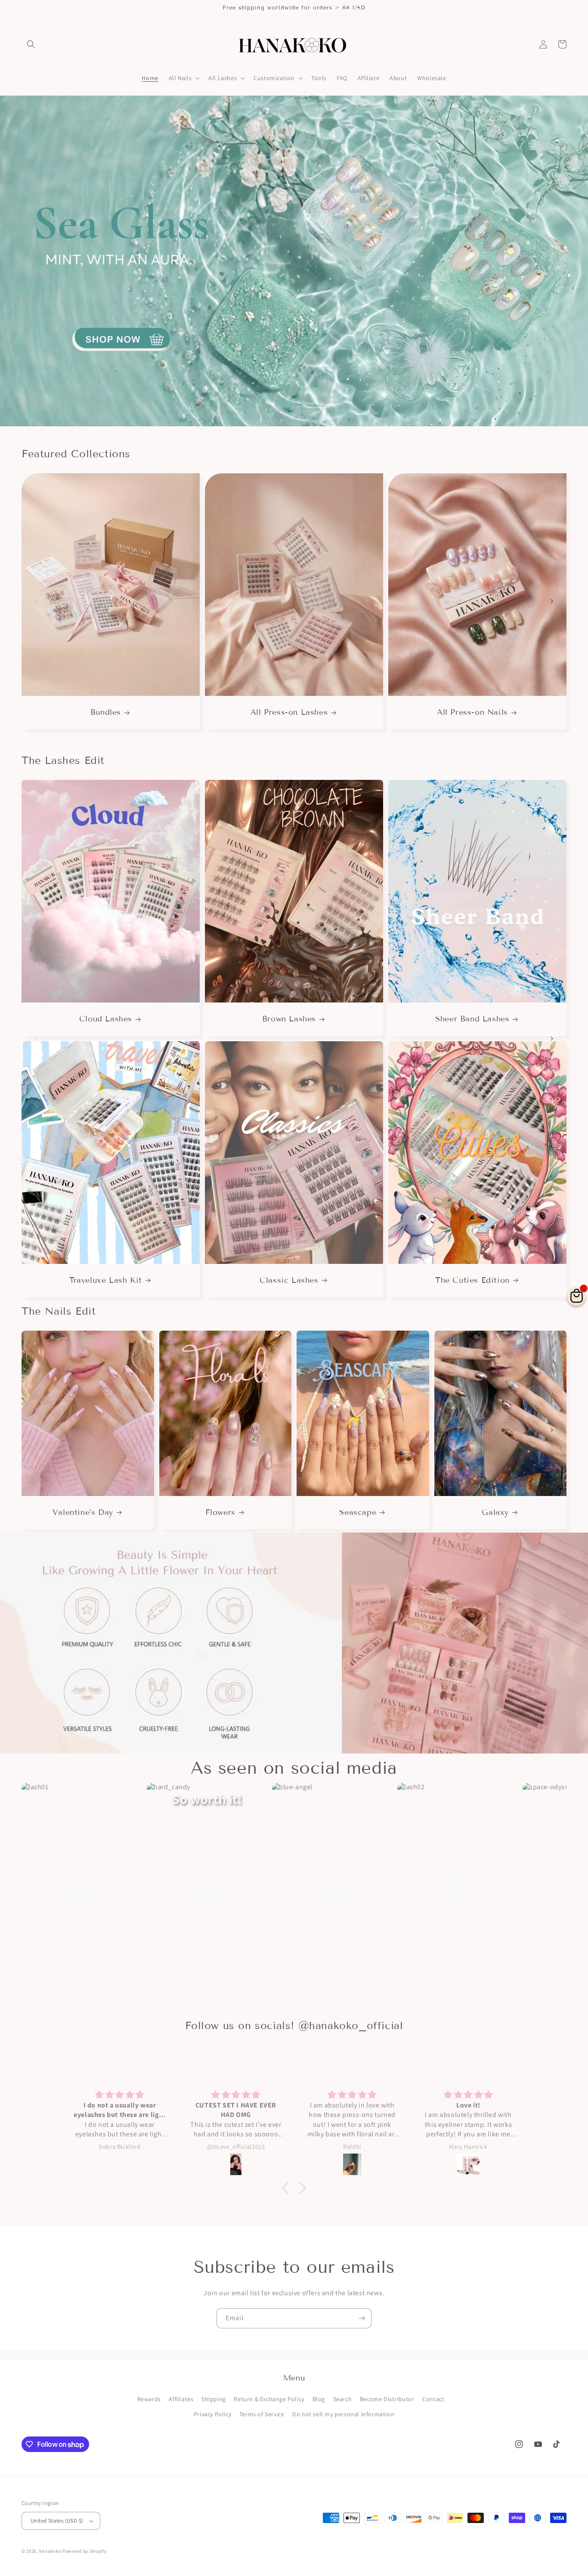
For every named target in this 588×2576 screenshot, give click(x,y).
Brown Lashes (289, 1019)
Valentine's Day (83, 1512)
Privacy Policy (212, 2414)
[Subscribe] (362, 2318)
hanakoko (50, 2551)
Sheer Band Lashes (472, 1019)
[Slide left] (36, 601)
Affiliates (181, 2399)
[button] (31, 44)
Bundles (106, 712)
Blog (319, 2399)
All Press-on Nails (472, 712)
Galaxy (495, 1512)
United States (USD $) (57, 2521)
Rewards (149, 2399)
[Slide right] (552, 601)
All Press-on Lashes (289, 712)
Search (343, 2399)
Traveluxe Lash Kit (106, 1280)
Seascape (358, 1512)
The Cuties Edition (472, 1280)
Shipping (214, 2399)
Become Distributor (387, 2399)
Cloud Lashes (106, 1019)
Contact (433, 2399)
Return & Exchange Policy (269, 2399)
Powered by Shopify (85, 2551)
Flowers (220, 1512)
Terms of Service (262, 2414)
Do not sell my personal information (343, 2414)
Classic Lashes (289, 1280)
